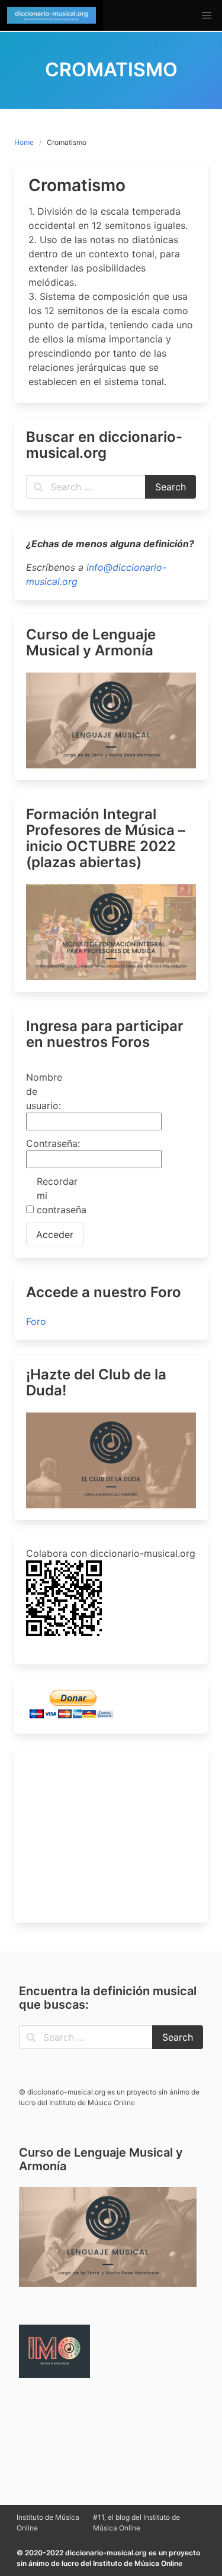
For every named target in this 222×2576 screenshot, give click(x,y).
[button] (207, 15)
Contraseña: (47, 1143)
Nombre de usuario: (44, 1091)
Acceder (55, 1234)
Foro (36, 1321)
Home (24, 142)
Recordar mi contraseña (57, 1195)
